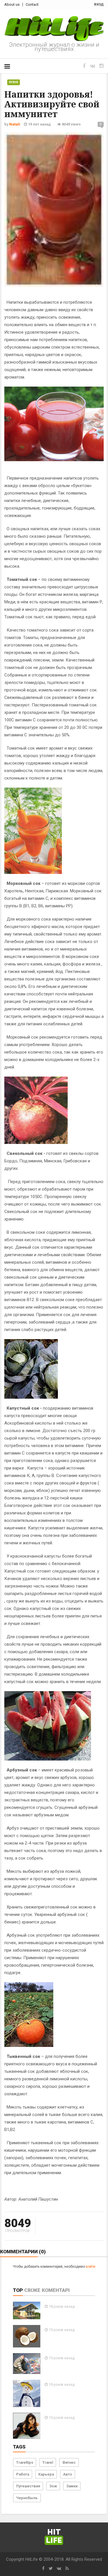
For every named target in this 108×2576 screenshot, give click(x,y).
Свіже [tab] (32, 2290)
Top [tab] (18, 2290)
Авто (68, 2474)
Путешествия (28, 2486)
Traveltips (25, 2462)
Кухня (14, 82)
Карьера (46, 2474)
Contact (32, 4)
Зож (53, 2486)
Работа (23, 2474)
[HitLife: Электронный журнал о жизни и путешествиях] (54, 29)
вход (99, 4)
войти (91, 2267)
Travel (48, 2462)
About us (12, 4)
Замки (72, 2486)
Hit (54, 2536)
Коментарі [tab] (56, 2290)
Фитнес (69, 2462)
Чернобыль (27, 2498)
